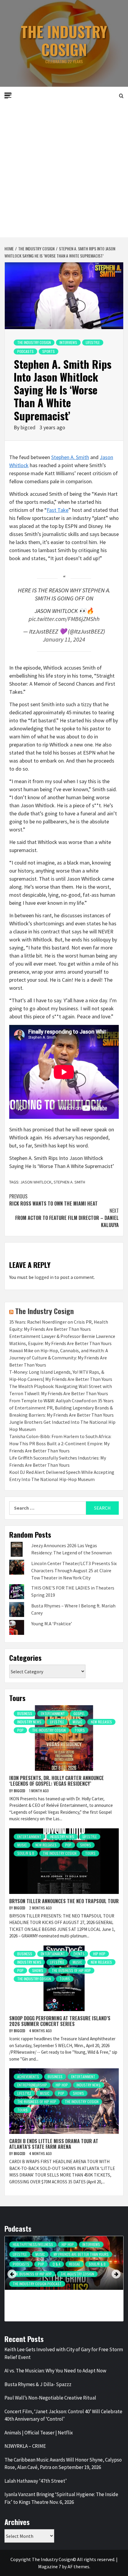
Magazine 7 (50, 2566)
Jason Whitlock (36, 1182)
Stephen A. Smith (70, 457)
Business (25, 1713)
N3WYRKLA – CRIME (25, 2446)
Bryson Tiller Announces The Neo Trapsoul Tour (64, 1901)
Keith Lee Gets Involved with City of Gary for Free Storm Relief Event (64, 2353)
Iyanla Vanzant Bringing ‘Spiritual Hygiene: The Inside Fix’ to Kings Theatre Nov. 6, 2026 (61, 2498)
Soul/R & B (26, 1853)
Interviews (68, 342)
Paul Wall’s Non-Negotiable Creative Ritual (50, 2398)
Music (77, 1722)
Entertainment (53, 1713)
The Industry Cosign (64, 40)
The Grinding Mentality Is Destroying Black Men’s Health (59, 2299)
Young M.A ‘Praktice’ (52, 1624)
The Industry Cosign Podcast (37, 2284)
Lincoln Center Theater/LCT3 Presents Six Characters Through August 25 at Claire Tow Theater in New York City (74, 1570)
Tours (80, 1730)
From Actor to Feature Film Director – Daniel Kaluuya (67, 1218)
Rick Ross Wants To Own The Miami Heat (53, 1200)
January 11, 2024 (64, 639)
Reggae (75, 2264)
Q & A (57, 2264)
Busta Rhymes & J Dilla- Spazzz (38, 2384)
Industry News (29, 1722)
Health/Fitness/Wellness (33, 2244)
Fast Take (58, 510)
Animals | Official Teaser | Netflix (39, 2433)
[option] (64, 2281)
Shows (86, 1845)
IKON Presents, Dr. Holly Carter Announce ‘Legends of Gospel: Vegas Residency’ (57, 1781)
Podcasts (25, 351)
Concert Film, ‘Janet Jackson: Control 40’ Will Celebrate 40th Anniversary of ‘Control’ (63, 2415)
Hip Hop (99, 1954)
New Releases (101, 1722)
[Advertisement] (64, 170)
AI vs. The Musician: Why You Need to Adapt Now (55, 2371)
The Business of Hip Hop (71, 1970)
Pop (20, 1730)
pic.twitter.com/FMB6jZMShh (64, 619)
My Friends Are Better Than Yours (81, 2254)
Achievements (28, 2077)
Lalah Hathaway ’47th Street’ (36, 2481)
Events (79, 1954)
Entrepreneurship (32, 2085)
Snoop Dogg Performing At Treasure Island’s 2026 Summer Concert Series (60, 2021)
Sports (49, 351)
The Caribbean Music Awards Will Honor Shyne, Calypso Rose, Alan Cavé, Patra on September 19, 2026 (63, 2464)
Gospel (79, 1713)
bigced (29, 427)
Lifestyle (93, 342)
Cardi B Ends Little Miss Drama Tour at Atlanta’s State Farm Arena (54, 2144)
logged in (44, 1277)
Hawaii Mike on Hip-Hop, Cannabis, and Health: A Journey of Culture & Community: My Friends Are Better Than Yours (59, 1358)
